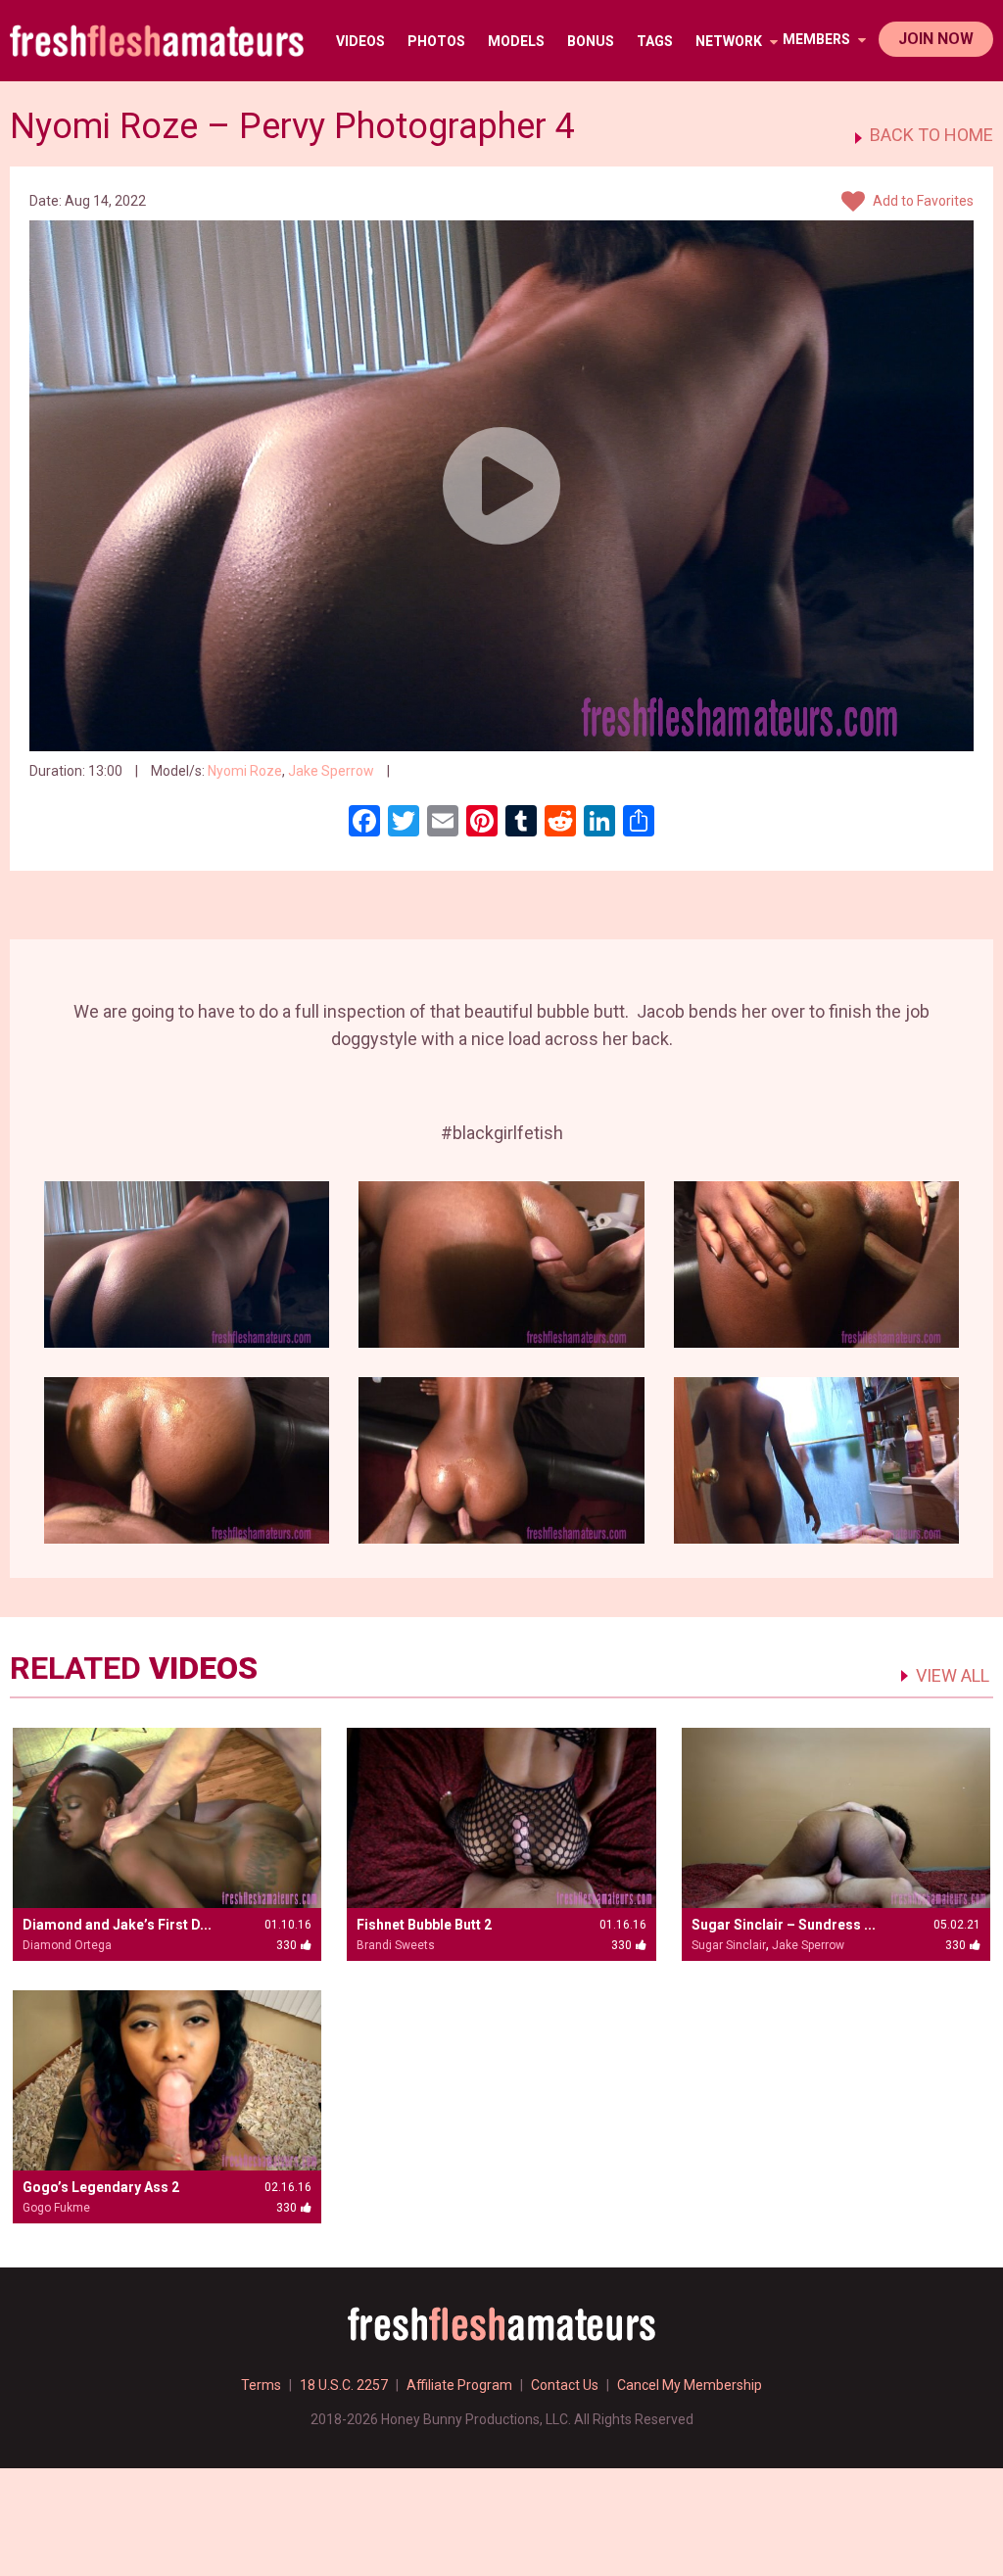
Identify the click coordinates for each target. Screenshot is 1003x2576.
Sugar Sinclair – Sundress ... (784, 1925)
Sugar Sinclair (729, 1945)
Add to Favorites (922, 201)
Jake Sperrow (331, 771)
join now (936, 39)
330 (414, 771)
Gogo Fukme (56, 2208)
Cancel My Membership (690, 2385)
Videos (360, 41)
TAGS (655, 41)
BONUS (591, 41)
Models (516, 41)
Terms (261, 2385)
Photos (436, 41)
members (818, 39)
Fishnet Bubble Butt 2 (424, 1925)
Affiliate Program (459, 2385)
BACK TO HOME (931, 135)
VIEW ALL (953, 1675)
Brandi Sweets (396, 1945)
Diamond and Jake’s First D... (117, 1925)
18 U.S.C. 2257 (344, 2385)
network (730, 41)
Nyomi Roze (245, 771)
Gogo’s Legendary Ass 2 (101, 2187)
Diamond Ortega (67, 1945)
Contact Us (565, 2385)
